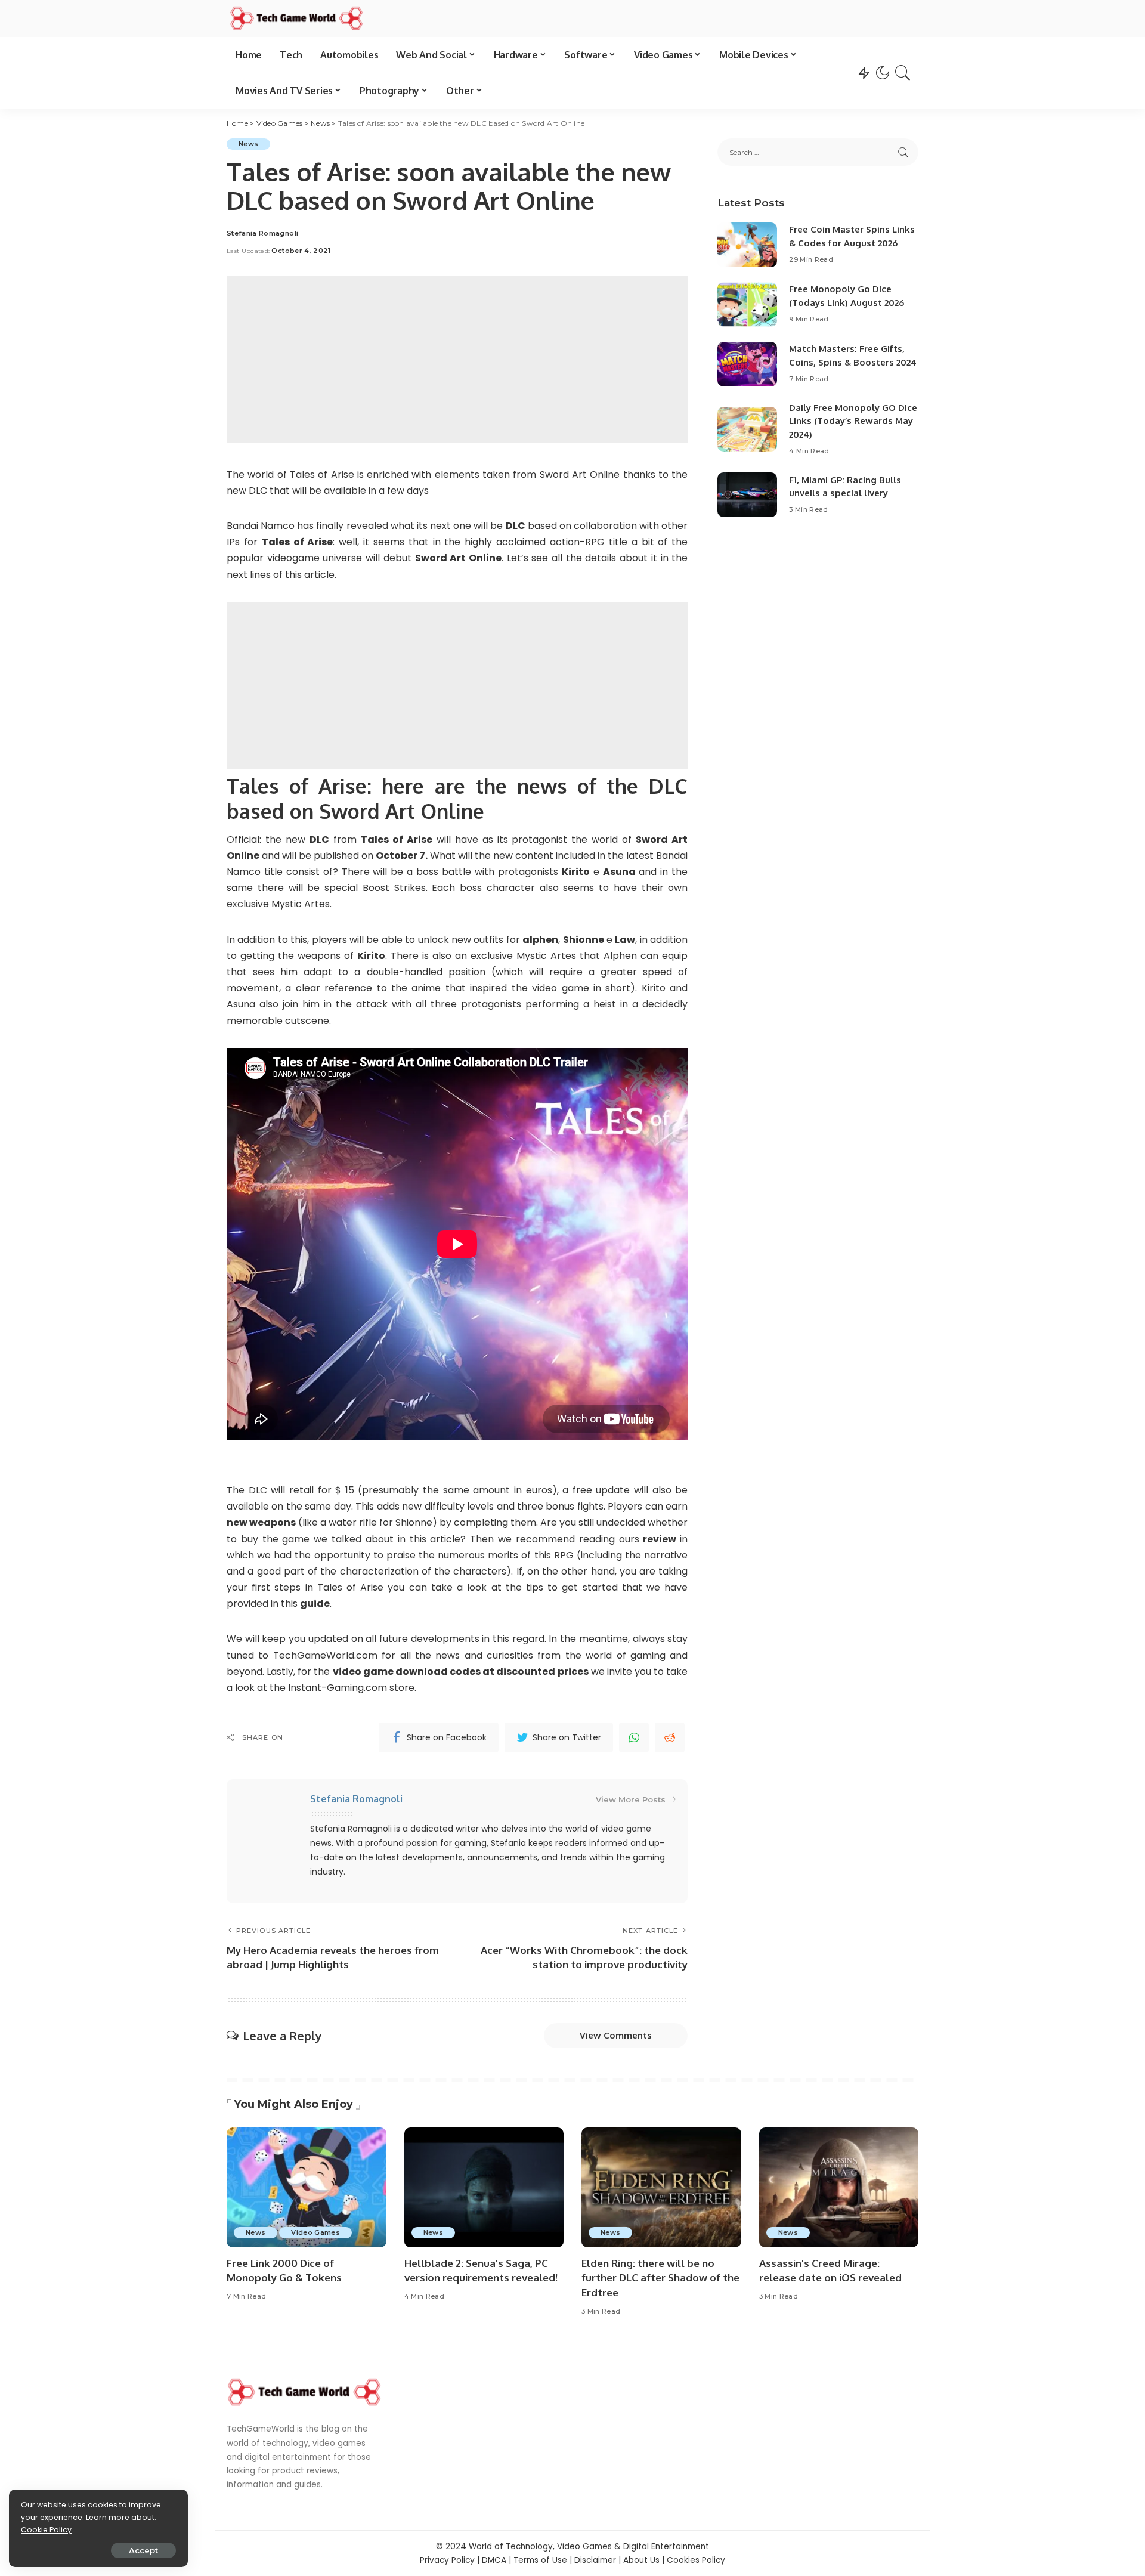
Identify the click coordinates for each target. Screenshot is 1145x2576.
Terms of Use (540, 2560)
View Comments (616, 2035)
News (248, 144)
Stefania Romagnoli (262, 234)
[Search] (903, 73)
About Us (641, 2560)
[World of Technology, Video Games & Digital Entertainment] (296, 18)
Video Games (315, 2232)
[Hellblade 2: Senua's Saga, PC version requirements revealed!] (484, 2187)
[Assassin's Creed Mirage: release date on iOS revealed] (839, 2187)
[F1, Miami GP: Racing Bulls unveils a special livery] (747, 495)
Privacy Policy (447, 2560)
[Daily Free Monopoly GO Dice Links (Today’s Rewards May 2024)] (747, 429)
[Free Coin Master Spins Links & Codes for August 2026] (747, 245)
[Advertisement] (457, 359)
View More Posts (631, 1799)
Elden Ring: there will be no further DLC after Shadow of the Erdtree (660, 2278)
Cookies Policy (696, 2560)
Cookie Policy (46, 2530)
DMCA (494, 2560)
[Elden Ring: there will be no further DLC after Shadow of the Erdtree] (661, 2187)
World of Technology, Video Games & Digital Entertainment (589, 2546)
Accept (143, 2550)
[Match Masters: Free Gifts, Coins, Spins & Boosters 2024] (747, 364)
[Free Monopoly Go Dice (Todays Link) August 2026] (747, 304)
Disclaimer (595, 2560)
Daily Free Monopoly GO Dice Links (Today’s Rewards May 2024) (853, 421)
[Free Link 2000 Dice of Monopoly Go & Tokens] (307, 2187)
